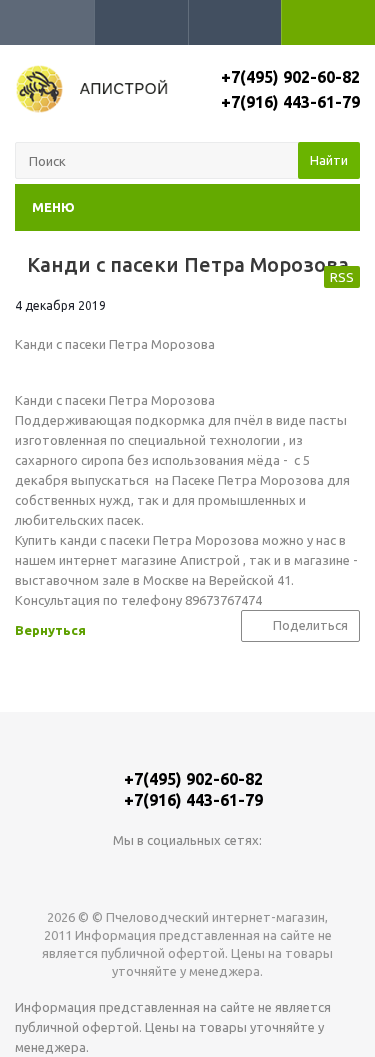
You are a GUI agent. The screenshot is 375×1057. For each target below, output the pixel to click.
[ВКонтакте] (146, 873)
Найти (329, 160)
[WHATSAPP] (187, 873)
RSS (342, 277)
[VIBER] (228, 873)
